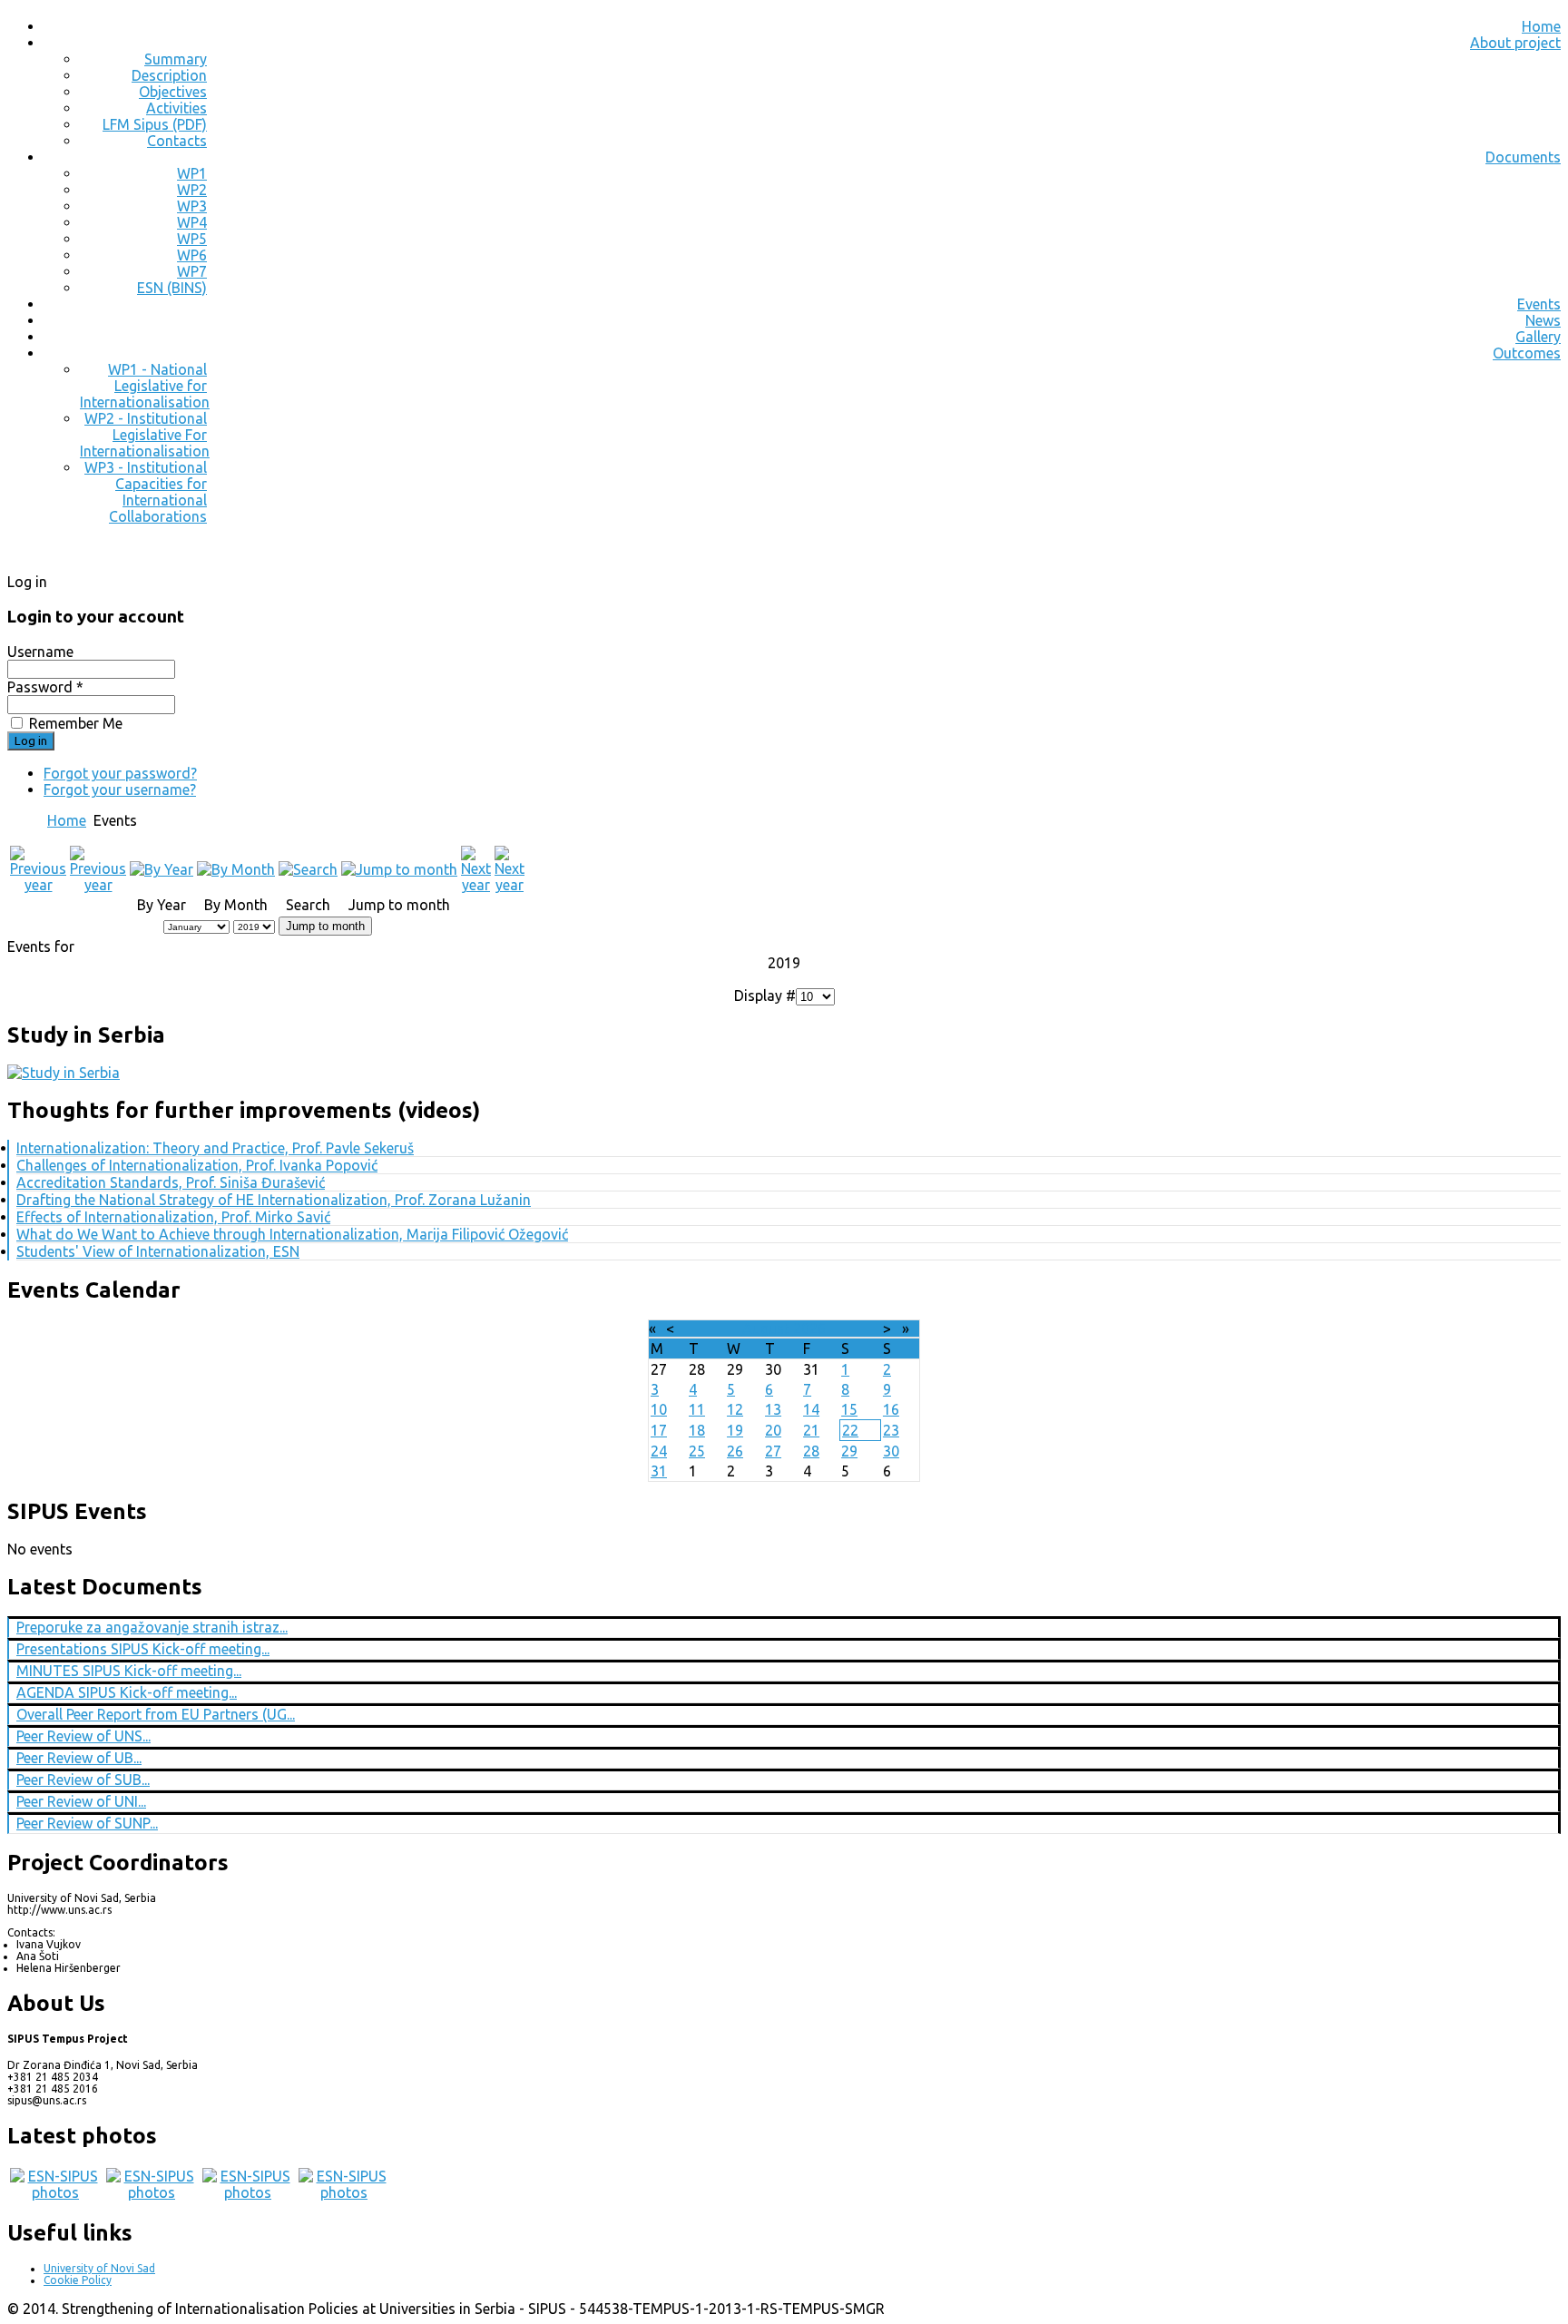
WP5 (192, 239)
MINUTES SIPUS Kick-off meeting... (129, 1671)
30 (891, 1451)
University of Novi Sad (99, 2268)
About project (1515, 43)
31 (659, 1471)
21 (811, 1430)
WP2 (192, 190)
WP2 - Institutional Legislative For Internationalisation (145, 435)
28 (811, 1451)
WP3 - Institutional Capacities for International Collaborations (146, 492)
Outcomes (1527, 353)
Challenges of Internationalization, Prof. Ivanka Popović (197, 1165)
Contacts (177, 141)
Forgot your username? (120, 789)
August (766, 1329)
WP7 (192, 271)
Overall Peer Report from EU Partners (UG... (156, 1714)
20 (773, 1430)
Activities (176, 108)
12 (735, 1409)
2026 (809, 1329)
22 (850, 1430)
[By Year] (162, 869)
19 (735, 1430)
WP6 (192, 255)
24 (659, 1451)
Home (1541, 26)
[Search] (308, 869)
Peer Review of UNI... (81, 1801)
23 (891, 1430)
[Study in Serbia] (64, 1073)
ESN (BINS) (172, 288)
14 (811, 1409)
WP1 (192, 173)
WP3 (192, 206)
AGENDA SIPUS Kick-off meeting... (127, 1692)
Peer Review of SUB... (83, 1780)
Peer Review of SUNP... (87, 1823)
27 (773, 1451)
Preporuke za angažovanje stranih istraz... (152, 1627)
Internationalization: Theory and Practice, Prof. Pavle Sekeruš (215, 1148)
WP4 (192, 222)
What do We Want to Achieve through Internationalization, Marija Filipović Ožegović (292, 1234)
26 (735, 1451)
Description (169, 75)
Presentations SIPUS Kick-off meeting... (143, 1649)
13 (773, 1409)
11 (697, 1409)
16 (891, 1409)
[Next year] (476, 885)
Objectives (173, 92)
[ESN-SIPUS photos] (55, 2192)
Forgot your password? (120, 773)
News (1543, 320)
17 (659, 1430)
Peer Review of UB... (79, 1758)
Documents (1523, 157)
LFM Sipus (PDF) (155, 124)
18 (697, 1430)
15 (849, 1409)
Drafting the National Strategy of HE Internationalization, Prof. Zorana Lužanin (274, 1200)
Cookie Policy (78, 2280)
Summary (176, 59)
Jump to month (325, 926)
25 (697, 1451)
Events (1539, 304)
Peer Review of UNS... (83, 1736)
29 (849, 1451)
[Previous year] (38, 885)
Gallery (1538, 337)
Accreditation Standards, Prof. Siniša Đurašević (171, 1182)
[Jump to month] (399, 869)
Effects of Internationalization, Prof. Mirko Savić (173, 1217)
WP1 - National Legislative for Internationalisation (145, 386)
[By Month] (236, 869)
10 (659, 1409)
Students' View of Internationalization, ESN (158, 1251)
